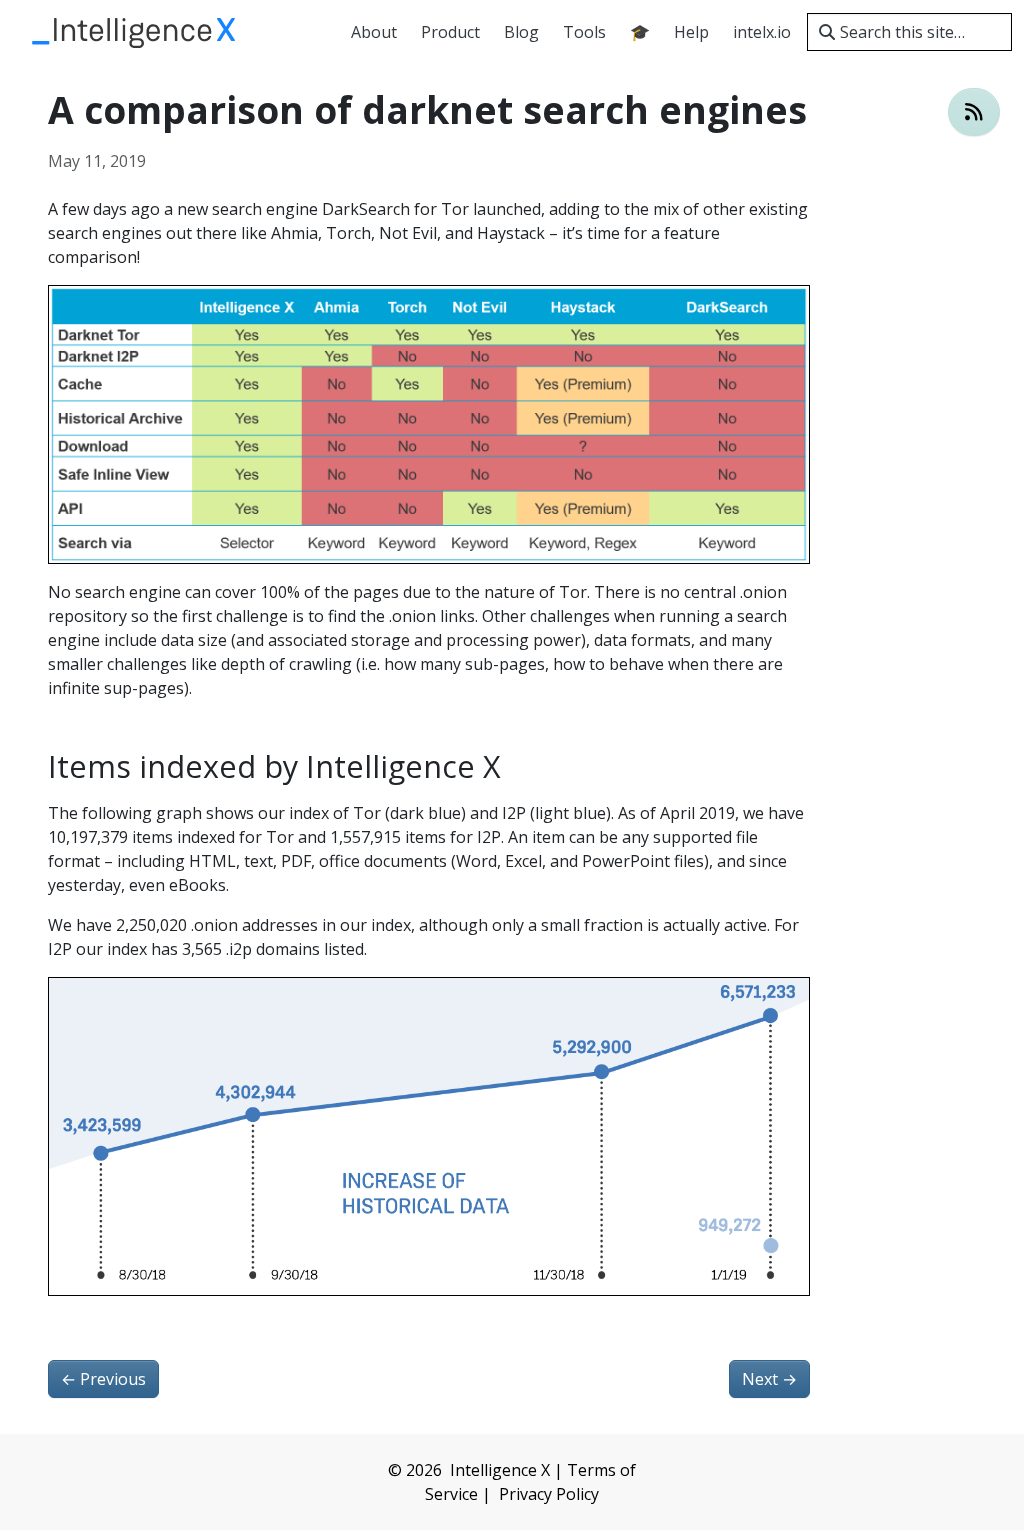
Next (769, 1379)
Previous (103, 1379)
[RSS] (974, 112)
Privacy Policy (549, 1494)
